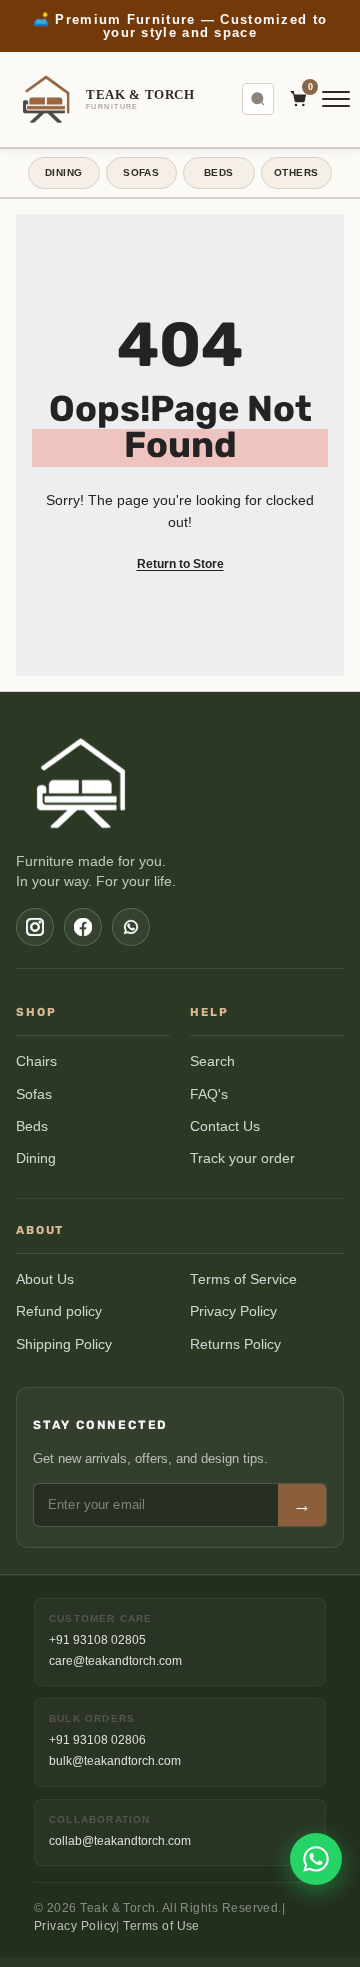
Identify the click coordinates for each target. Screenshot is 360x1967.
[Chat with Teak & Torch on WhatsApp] (316, 1859)
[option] (180, 26)
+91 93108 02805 (97, 1640)
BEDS (219, 172)
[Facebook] (83, 927)
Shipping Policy (64, 1344)
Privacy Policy (233, 1311)
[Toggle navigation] (336, 99)
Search (212, 1061)
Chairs (36, 1061)
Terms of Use (161, 1926)
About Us (45, 1279)
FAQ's (209, 1094)
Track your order (242, 1158)
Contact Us (225, 1126)
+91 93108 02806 (97, 1740)
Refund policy (59, 1311)
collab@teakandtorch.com (120, 1841)
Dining (36, 1158)
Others (296, 172)
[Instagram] (35, 927)
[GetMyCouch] (82, 783)
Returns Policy (235, 1344)
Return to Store (180, 564)
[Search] (258, 99)
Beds (32, 1126)
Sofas (34, 1094)
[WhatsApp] (131, 927)
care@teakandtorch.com (115, 1661)
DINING (63, 172)
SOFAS (141, 172)
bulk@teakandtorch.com (115, 1761)
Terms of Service (243, 1279)
